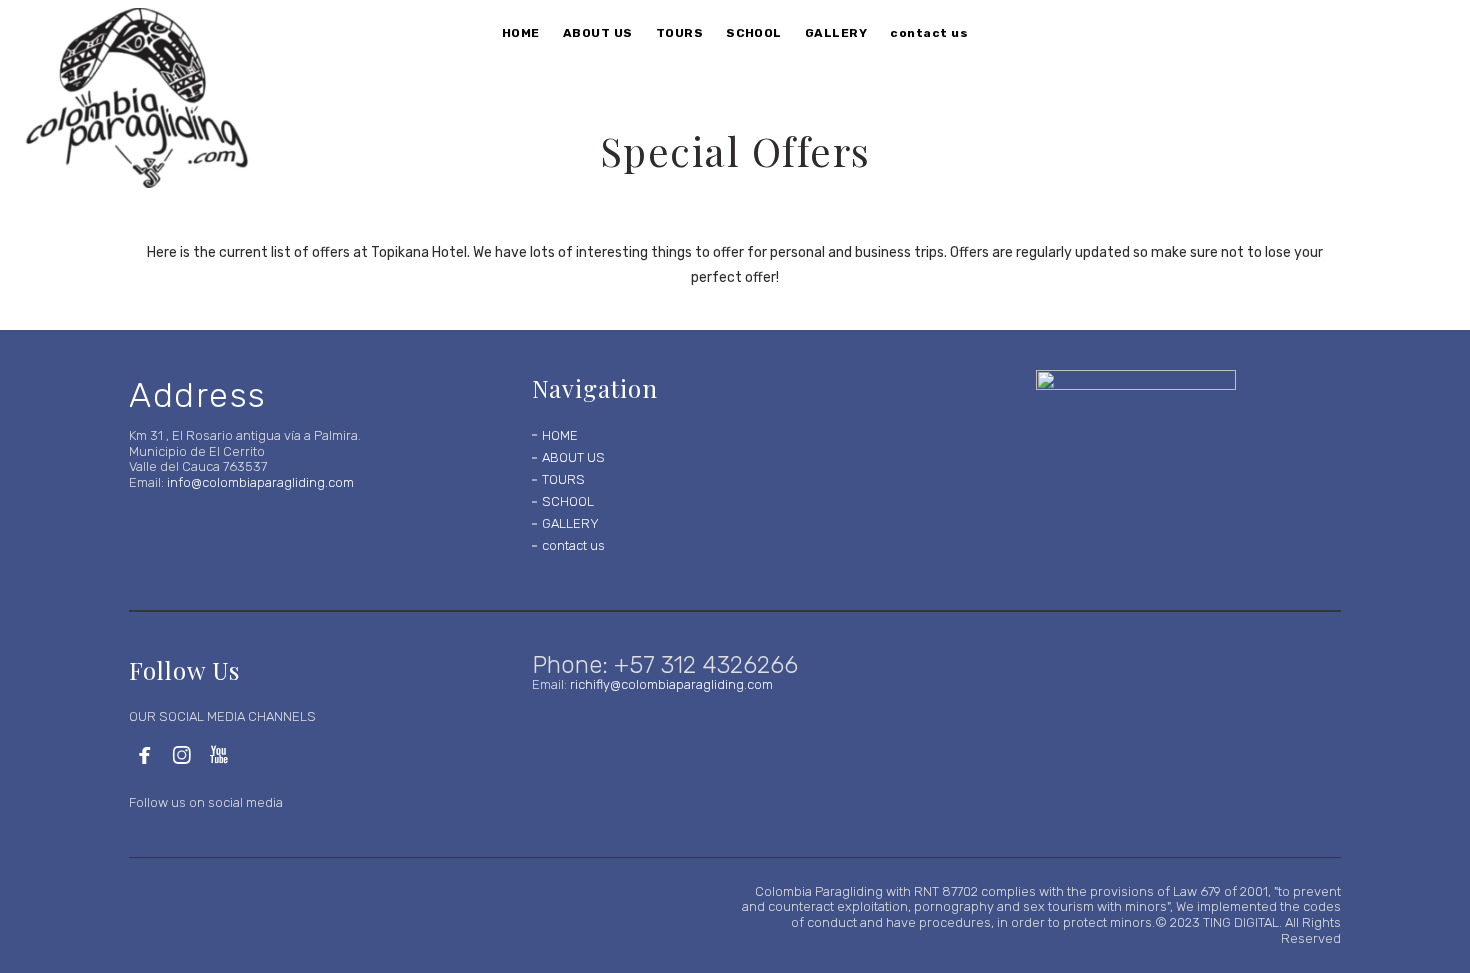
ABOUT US (573, 457)
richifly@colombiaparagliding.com (671, 684)
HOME (560, 435)
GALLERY (570, 523)
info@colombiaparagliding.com (260, 482)
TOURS (563, 479)
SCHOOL (568, 501)
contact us (573, 545)
